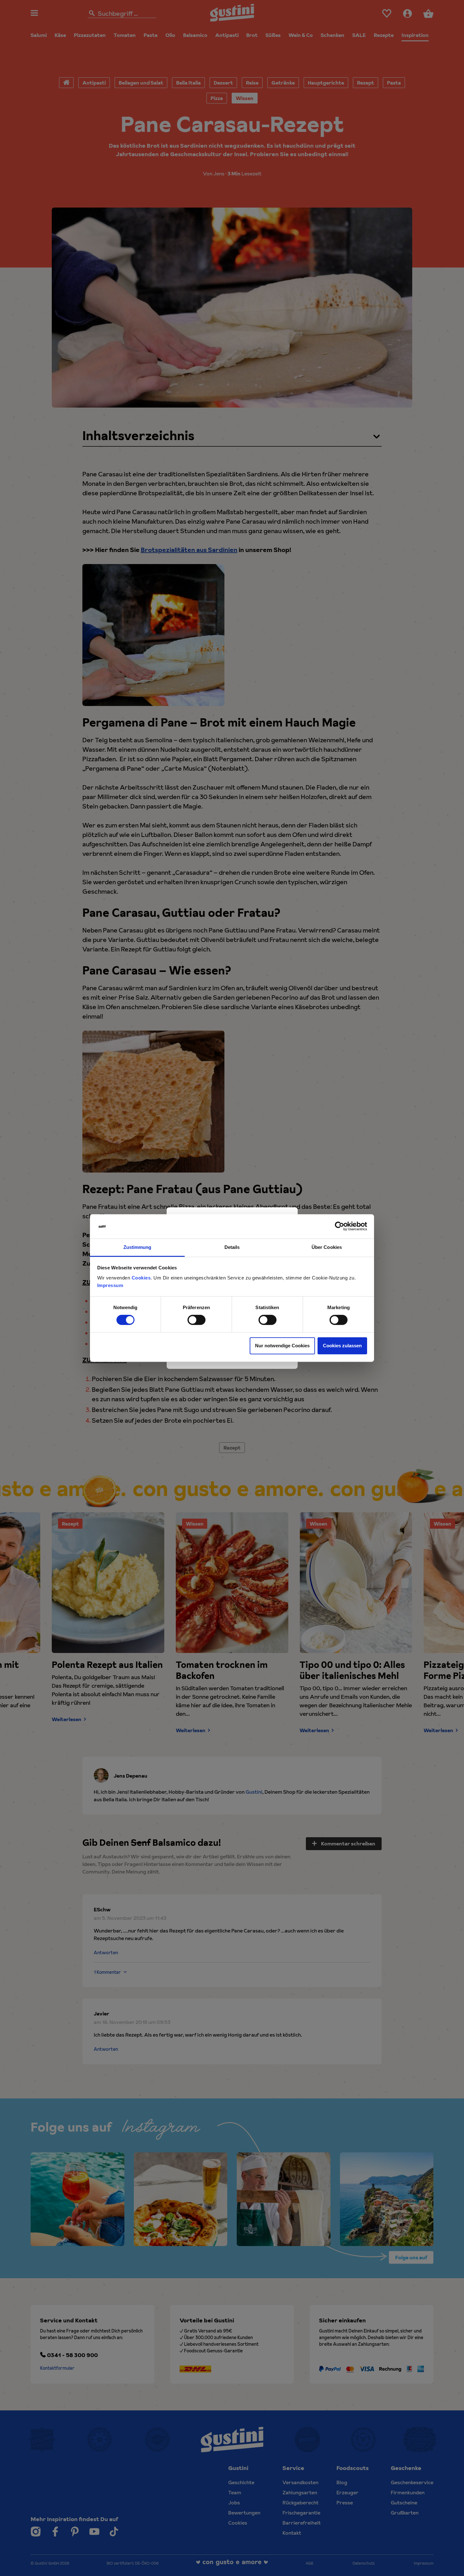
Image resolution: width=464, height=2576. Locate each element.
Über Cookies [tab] (327, 1247)
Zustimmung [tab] (137, 1247)
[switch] (196, 1320)
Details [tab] (232, 1247)
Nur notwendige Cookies (282, 1346)
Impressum (110, 1285)
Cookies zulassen (342, 1346)
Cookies (141, 1278)
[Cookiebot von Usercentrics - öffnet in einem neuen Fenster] (339, 1226)
